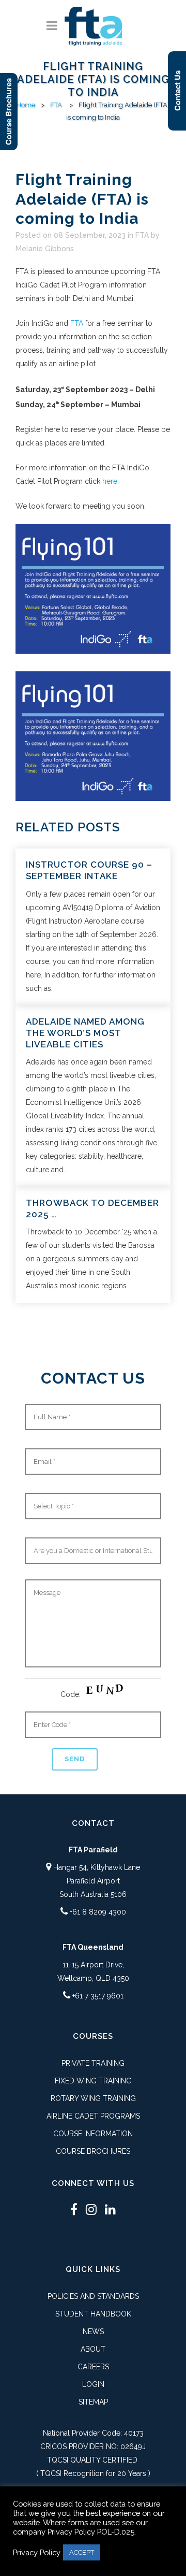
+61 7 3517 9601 (98, 1996)
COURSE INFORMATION (93, 2134)
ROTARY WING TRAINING (93, 2098)
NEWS (93, 2332)
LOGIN (93, 2384)
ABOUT (93, 2349)
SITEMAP (93, 2402)
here (110, 481)
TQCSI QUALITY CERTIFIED (92, 2460)
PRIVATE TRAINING (93, 2063)
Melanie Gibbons (45, 249)
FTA (56, 105)
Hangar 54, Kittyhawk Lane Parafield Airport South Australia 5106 (96, 1881)
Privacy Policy (37, 2552)
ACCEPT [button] (82, 2552)
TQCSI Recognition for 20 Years (93, 2473)
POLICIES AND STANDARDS (93, 2296)
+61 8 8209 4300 (98, 1912)
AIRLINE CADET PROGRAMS (93, 2116)
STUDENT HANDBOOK (93, 2314)
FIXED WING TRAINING (93, 2081)
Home (26, 105)
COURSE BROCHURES (93, 2151)
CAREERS (93, 2367)
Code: (72, 1694)
